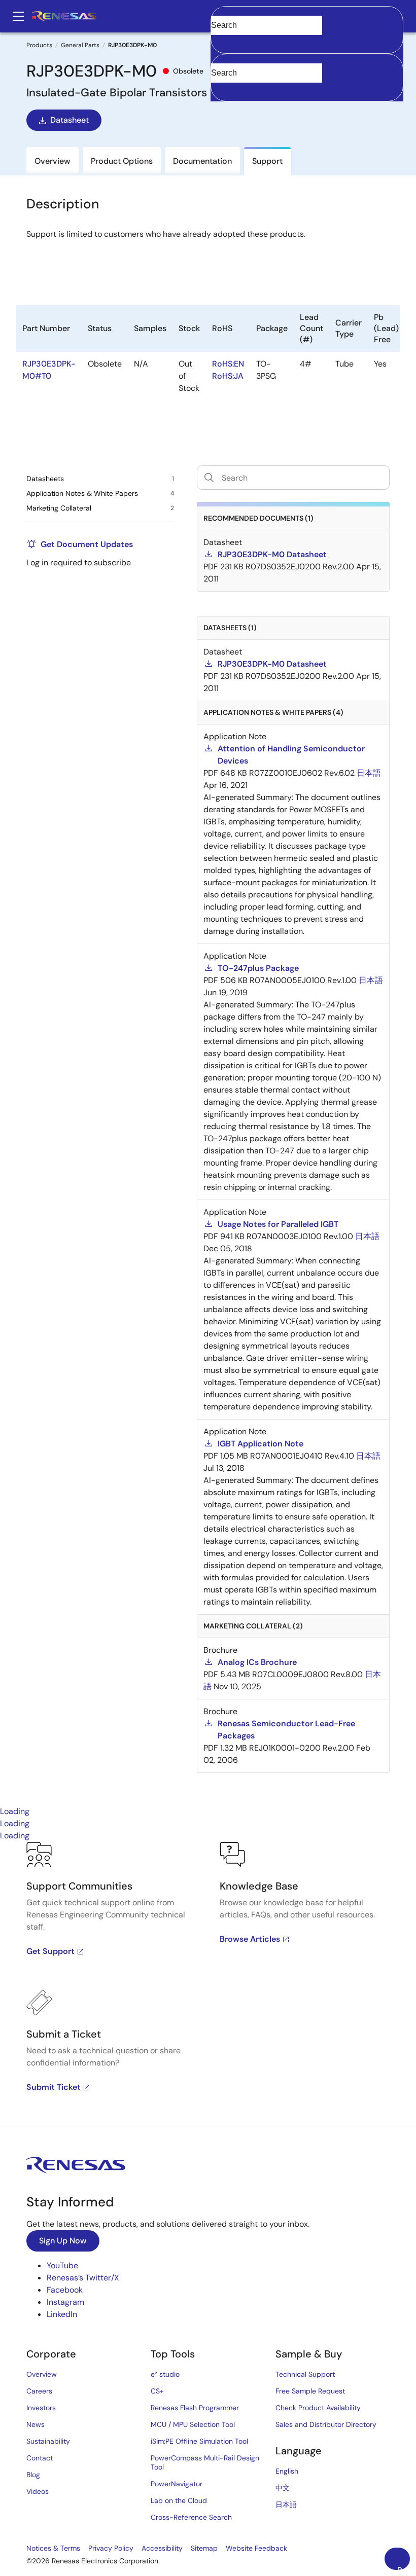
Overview (42, 2374)
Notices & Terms (53, 2548)
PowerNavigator (177, 2484)
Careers (39, 2391)
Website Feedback (256, 2548)
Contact (40, 2458)
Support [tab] (267, 161)
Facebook (65, 2290)
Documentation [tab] (202, 161)
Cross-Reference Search (191, 2517)
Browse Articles (250, 1939)
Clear (220, 41)
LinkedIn (62, 2314)
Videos (38, 2491)
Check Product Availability (318, 2408)
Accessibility (162, 2548)
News (36, 2424)
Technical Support (305, 2374)
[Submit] (222, 59)
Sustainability (48, 2441)
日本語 (286, 2505)
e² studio (165, 2374)
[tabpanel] (208, 1984)
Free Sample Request (310, 2391)
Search (307, 16)
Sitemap (204, 2548)
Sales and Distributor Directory (326, 2424)
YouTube (62, 2265)
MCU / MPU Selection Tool (193, 2424)
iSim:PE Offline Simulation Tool (199, 2441)
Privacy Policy (111, 2548)
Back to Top (404, 2567)
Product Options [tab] (122, 161)
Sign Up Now (63, 2241)
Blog (33, 2475)
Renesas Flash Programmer (195, 2408)
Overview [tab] (53, 161)
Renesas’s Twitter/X (83, 2278)
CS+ (157, 2391)
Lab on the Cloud (179, 2500)
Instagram (65, 2302)
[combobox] (307, 78)
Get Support (50, 1951)
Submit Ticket (54, 2087)
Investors (41, 2408)
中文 (283, 2488)
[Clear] (220, 88)
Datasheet (70, 120)
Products (39, 45)
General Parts (80, 45)
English (287, 2471)
